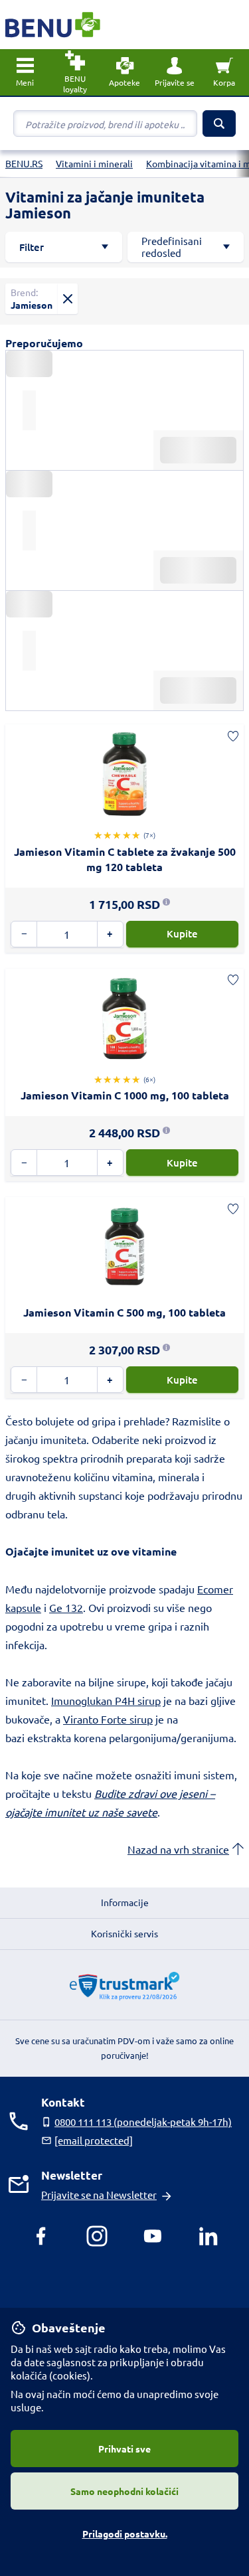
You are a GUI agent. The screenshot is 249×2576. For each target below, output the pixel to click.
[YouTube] (153, 2236)
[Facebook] (41, 2236)
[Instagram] (97, 2236)
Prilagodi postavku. (125, 2534)
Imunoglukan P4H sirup (106, 1700)
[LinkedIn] (208, 2236)
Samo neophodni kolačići (124, 2491)
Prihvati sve (124, 2449)
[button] (174, 72)
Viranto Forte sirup (108, 1719)
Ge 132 (66, 1607)
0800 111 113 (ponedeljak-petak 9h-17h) (143, 2122)
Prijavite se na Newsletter (99, 2195)
